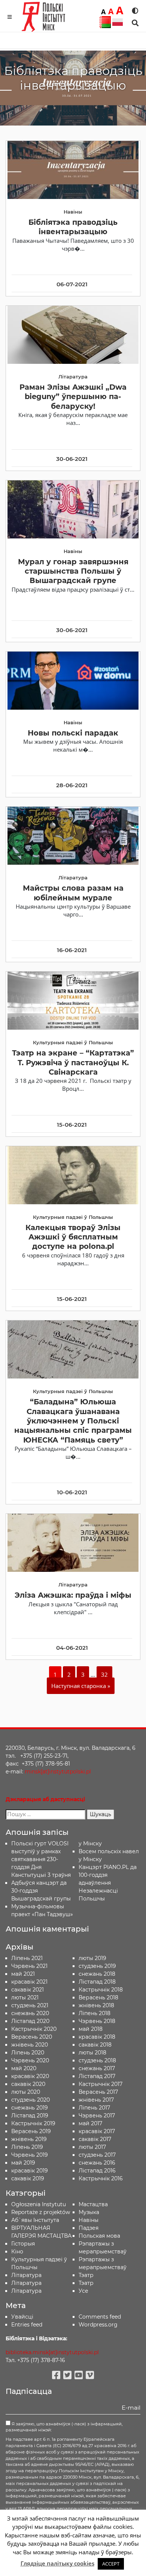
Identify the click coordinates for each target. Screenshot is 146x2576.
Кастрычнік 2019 (33, 2123)
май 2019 (23, 2163)
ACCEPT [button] (111, 2564)
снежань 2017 (97, 2068)
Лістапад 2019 (30, 2116)
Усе (83, 2291)
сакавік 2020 (28, 2084)
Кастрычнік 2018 (101, 1990)
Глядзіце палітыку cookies (57, 2563)
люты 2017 (92, 2147)
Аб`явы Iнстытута (35, 2220)
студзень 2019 (97, 1966)
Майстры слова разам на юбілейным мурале (73, 893)
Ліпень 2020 (28, 2053)
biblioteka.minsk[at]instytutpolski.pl (52, 2352)
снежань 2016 (97, 2163)
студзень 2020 (31, 2100)
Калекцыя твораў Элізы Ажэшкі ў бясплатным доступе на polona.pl (73, 1237)
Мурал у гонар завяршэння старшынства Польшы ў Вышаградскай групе (73, 571)
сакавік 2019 (28, 2178)
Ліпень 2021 (27, 1958)
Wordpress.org (98, 2325)
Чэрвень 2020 (30, 2060)
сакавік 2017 (95, 2139)
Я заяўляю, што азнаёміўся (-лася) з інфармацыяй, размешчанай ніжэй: (64, 2427)
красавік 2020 (30, 2076)
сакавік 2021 (28, 1990)
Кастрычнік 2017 (101, 2084)
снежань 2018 (97, 1974)
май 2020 (24, 2068)
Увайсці (22, 2317)
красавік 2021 (29, 1982)
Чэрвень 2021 (29, 1966)
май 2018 (91, 2029)
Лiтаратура (26, 2275)
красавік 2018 (97, 2037)
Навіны (89, 2220)
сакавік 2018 (95, 2045)
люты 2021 (25, 1997)
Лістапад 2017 (97, 2076)
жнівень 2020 (30, 2045)
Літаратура (26, 2291)
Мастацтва (93, 2204)
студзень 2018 (97, 2060)
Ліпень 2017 (94, 2108)
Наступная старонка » (81, 1686)
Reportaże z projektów (41, 2212)
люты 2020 (26, 2092)
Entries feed (27, 2325)
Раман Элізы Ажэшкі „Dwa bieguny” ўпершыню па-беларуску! (73, 397)
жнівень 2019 (29, 2139)
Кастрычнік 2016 (101, 2178)
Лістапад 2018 (97, 1982)
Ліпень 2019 (27, 2147)
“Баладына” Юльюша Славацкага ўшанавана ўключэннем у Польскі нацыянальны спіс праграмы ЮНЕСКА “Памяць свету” (73, 1421)
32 (104, 1674)
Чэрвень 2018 (97, 2021)
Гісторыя (23, 2244)
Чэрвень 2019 (30, 2155)
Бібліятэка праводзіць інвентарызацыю (73, 227)
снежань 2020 (30, 2013)
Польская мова (99, 2236)
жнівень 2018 (96, 2005)
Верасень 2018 (98, 1997)
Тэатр (86, 2275)
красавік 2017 (97, 2131)
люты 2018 (92, 2053)
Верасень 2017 (98, 2092)
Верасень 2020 (32, 2037)
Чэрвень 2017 (97, 2116)
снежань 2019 (30, 2108)
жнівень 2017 (96, 2100)
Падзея (89, 2228)
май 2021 (23, 1974)
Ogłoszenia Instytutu (39, 2204)
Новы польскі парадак (73, 733)
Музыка (89, 2212)
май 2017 (90, 2123)
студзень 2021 (30, 2005)
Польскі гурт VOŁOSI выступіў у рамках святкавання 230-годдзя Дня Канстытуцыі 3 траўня (41, 1859)
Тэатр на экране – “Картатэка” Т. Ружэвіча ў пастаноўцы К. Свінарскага (73, 1062)
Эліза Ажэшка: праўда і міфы (73, 1595)
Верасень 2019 (31, 2131)
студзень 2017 (97, 2155)
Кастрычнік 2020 (34, 2029)
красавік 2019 (30, 2171)
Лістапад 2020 (30, 2021)
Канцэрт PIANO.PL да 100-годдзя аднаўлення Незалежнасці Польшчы (108, 1883)
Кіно (17, 2252)
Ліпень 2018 (95, 2013)
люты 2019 (92, 1958)
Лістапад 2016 (97, 2171)
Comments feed (100, 2317)
